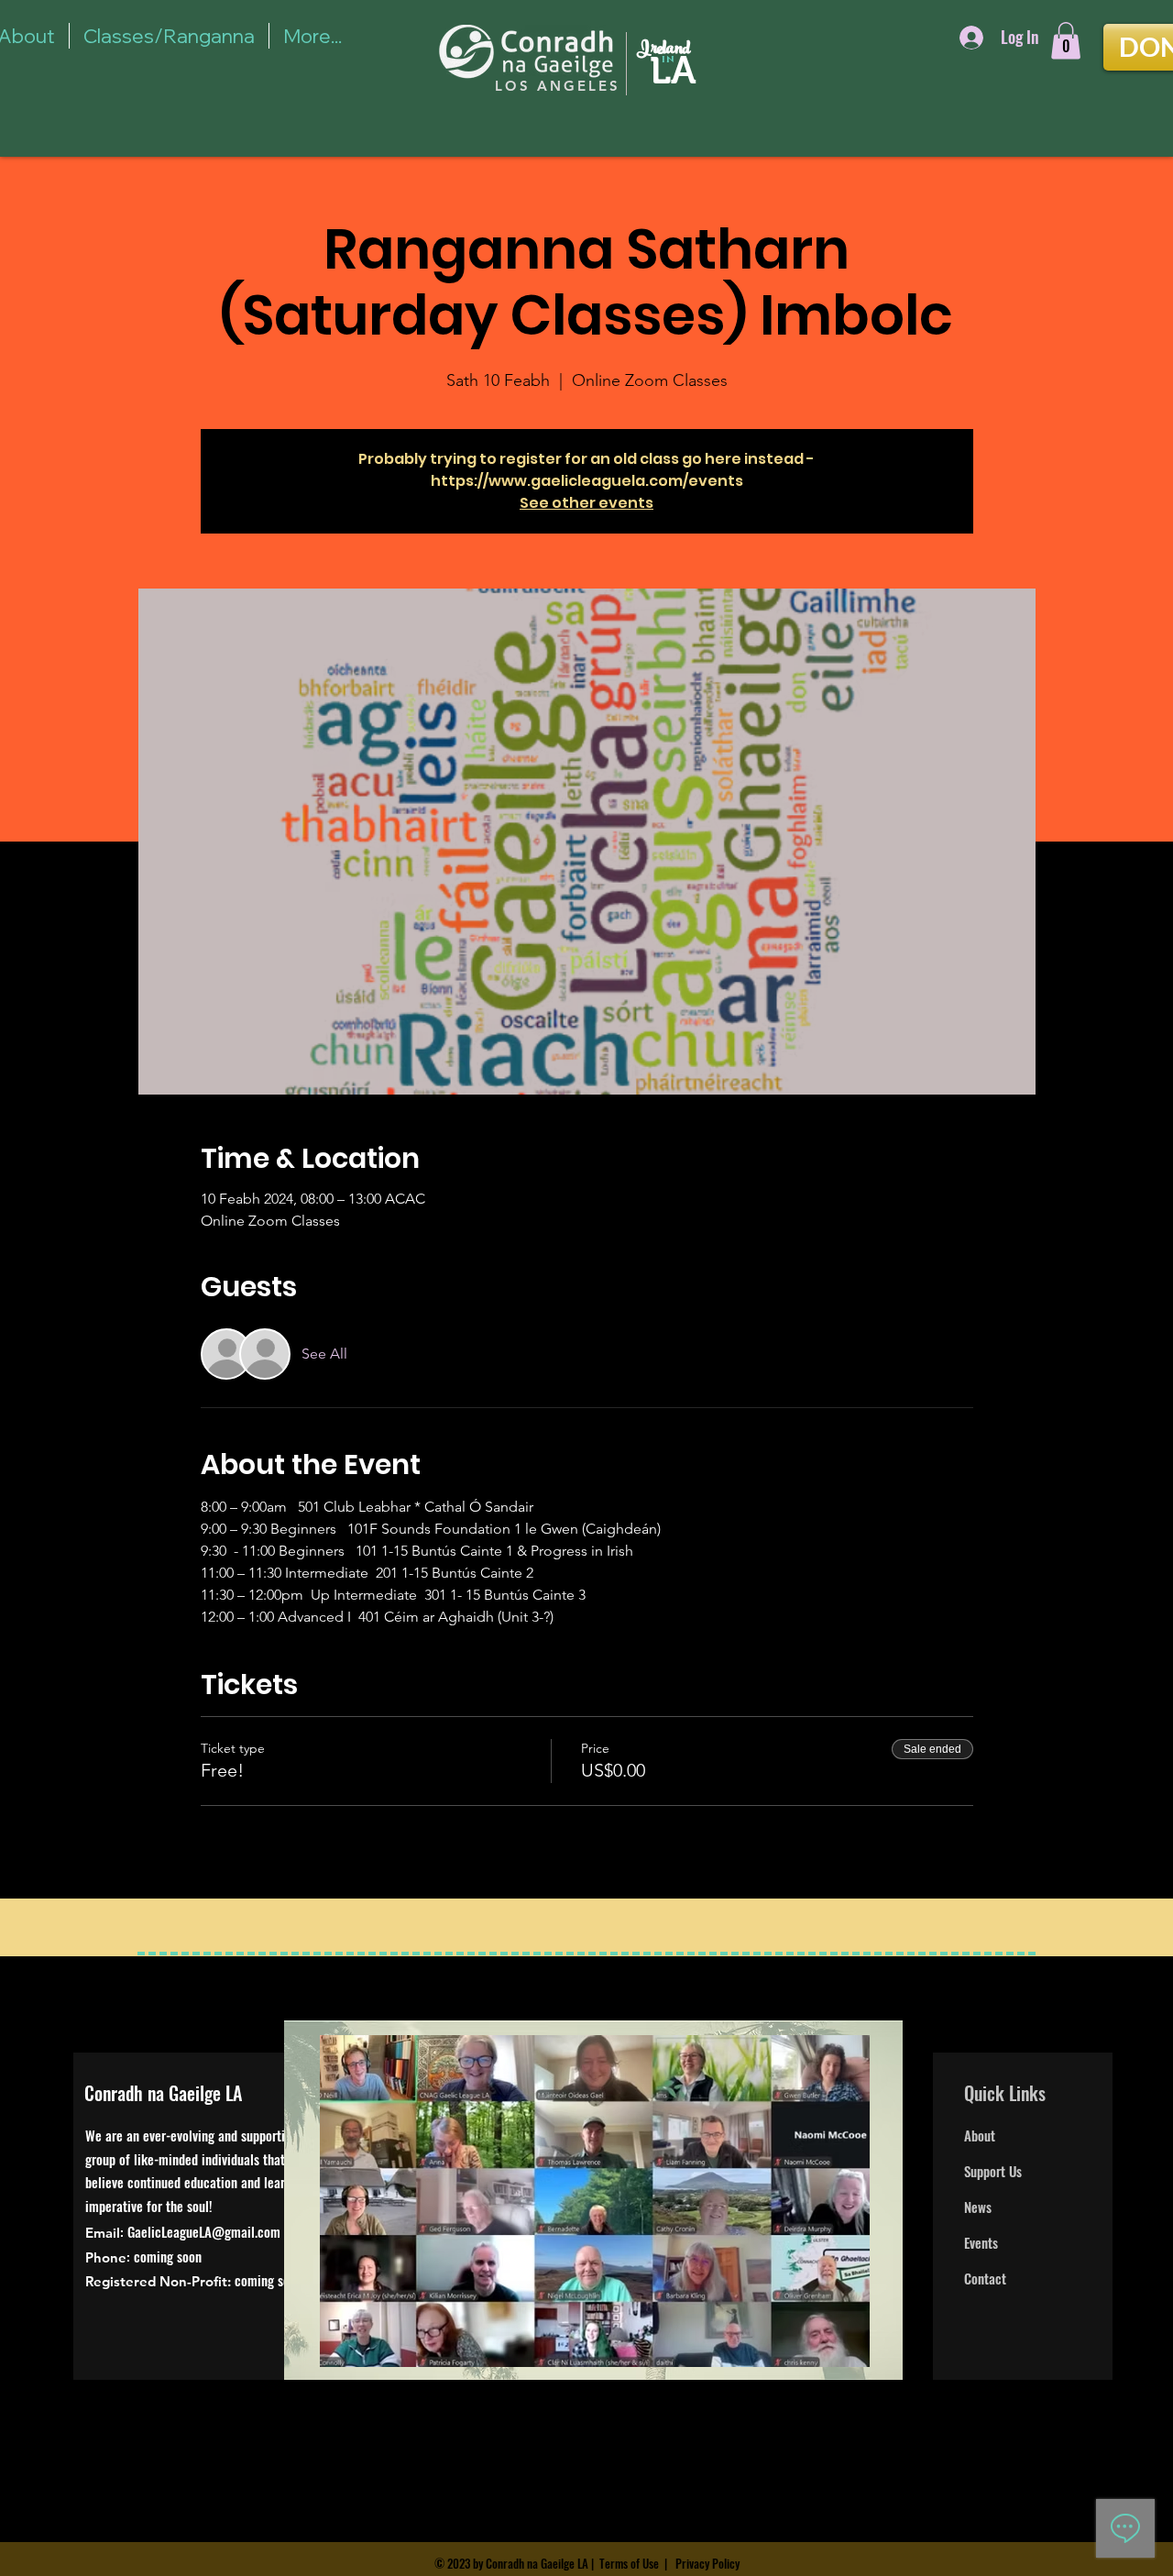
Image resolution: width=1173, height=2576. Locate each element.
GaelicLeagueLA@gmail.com (204, 2231)
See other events (586, 503)
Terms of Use (629, 2563)
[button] (1066, 41)
